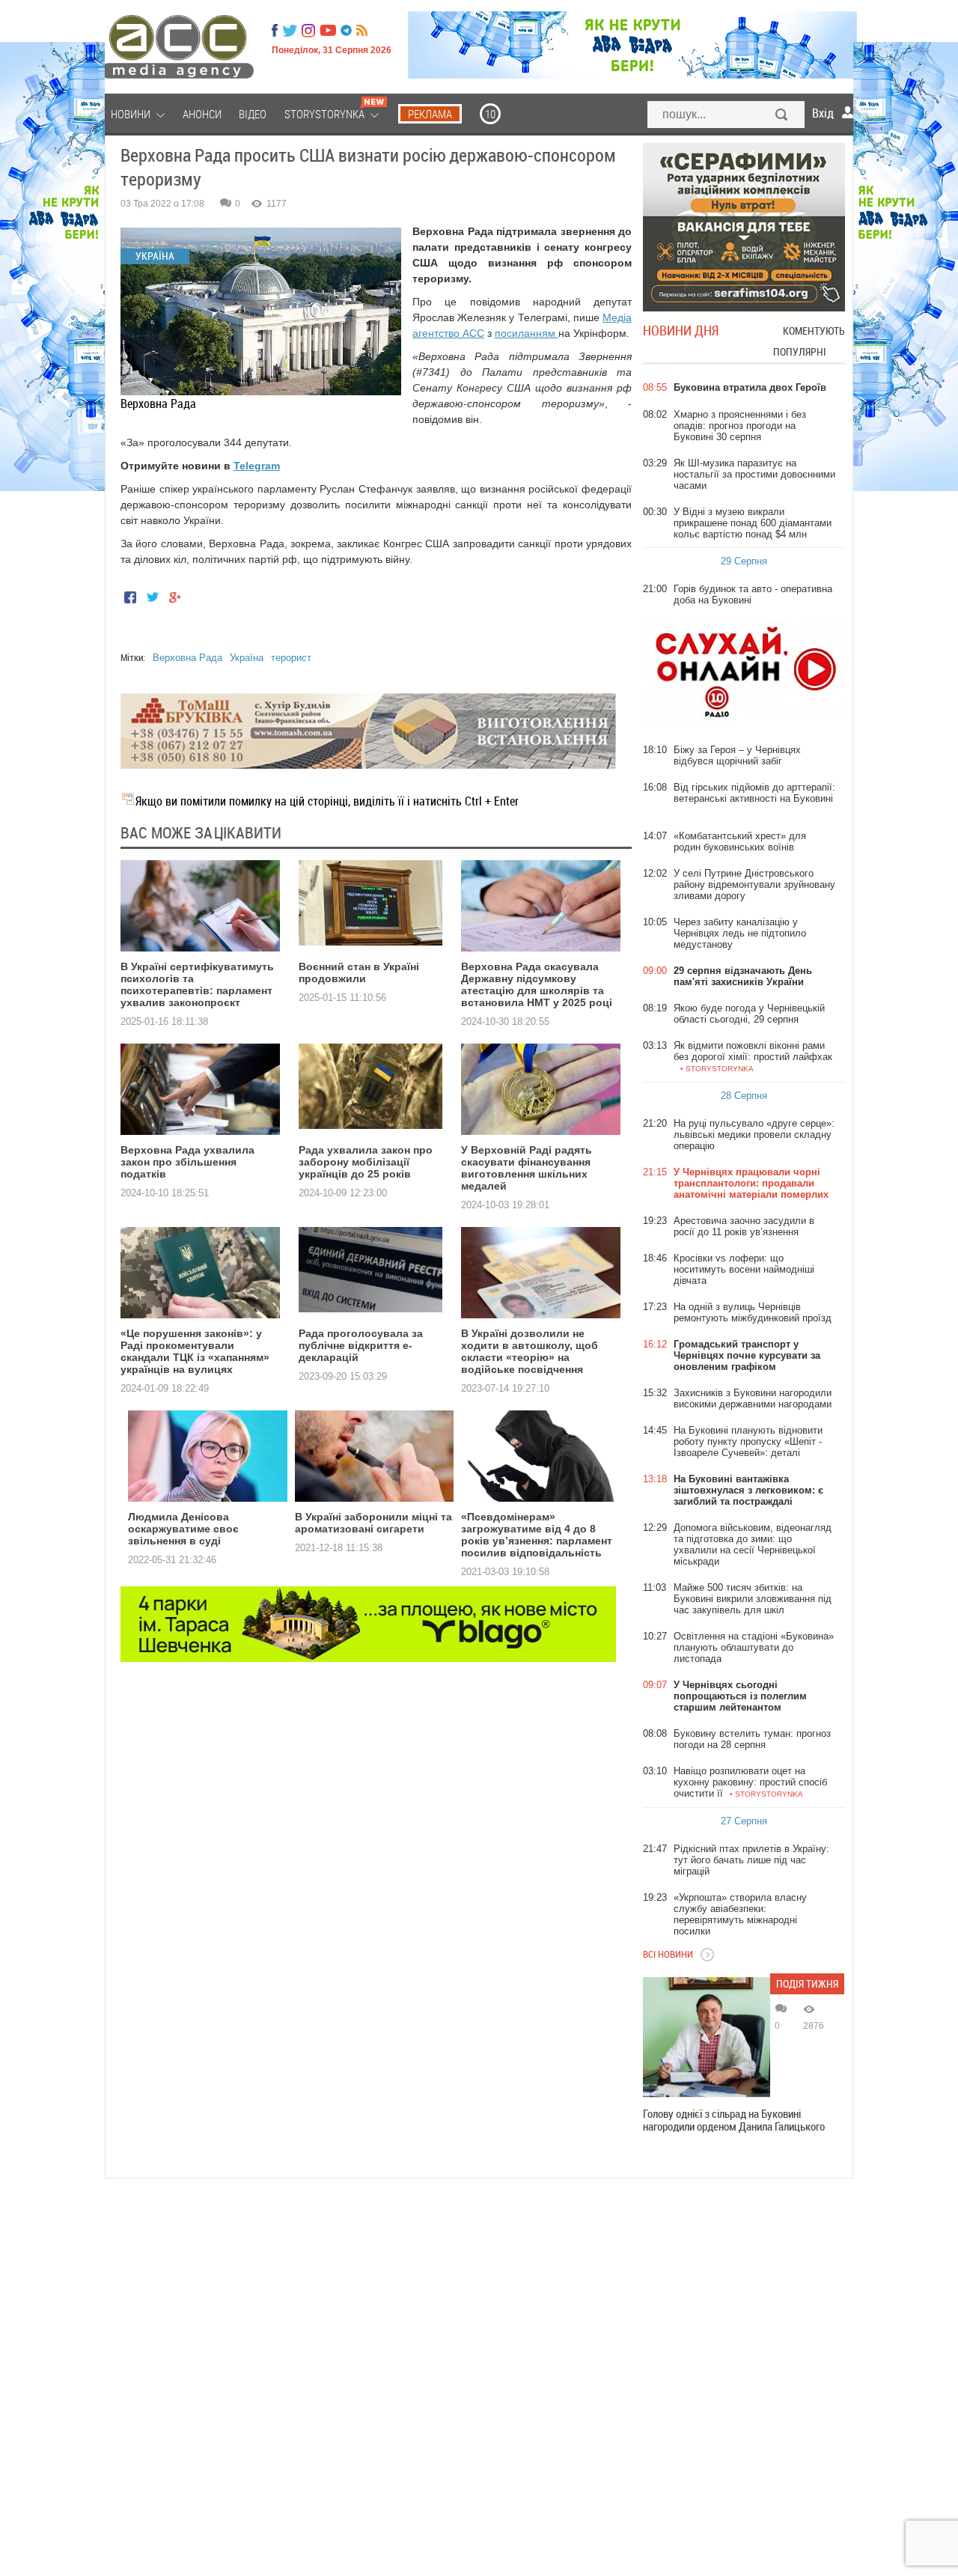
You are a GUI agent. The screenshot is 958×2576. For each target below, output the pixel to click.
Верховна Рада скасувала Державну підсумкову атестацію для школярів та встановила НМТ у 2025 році (537, 984)
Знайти (782, 116)
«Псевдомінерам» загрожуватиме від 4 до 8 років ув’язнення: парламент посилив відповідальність (537, 1535)
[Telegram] (346, 31)
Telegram (257, 466)
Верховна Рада (187, 658)
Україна (247, 658)
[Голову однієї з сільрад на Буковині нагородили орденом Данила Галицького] (707, 2037)
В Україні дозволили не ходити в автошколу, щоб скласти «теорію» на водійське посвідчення (530, 1351)
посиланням (527, 333)
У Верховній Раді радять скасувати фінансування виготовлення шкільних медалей (527, 1168)
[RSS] (362, 31)
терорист (291, 658)
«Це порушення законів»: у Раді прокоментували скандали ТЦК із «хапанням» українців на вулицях (195, 1351)
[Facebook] (275, 31)
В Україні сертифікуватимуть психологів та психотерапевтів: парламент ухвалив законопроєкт (197, 984)
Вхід (823, 113)
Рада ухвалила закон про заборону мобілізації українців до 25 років (366, 1162)
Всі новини (668, 1954)
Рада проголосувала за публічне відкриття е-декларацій (361, 1345)
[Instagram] (310, 31)
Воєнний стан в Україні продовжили (359, 972)
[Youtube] (328, 31)
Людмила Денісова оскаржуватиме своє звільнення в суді (183, 1529)
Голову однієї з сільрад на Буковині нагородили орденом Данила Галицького (734, 2120)
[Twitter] (290, 31)
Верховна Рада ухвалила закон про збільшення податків (187, 1162)
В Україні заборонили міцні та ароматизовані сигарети (373, 1523)
